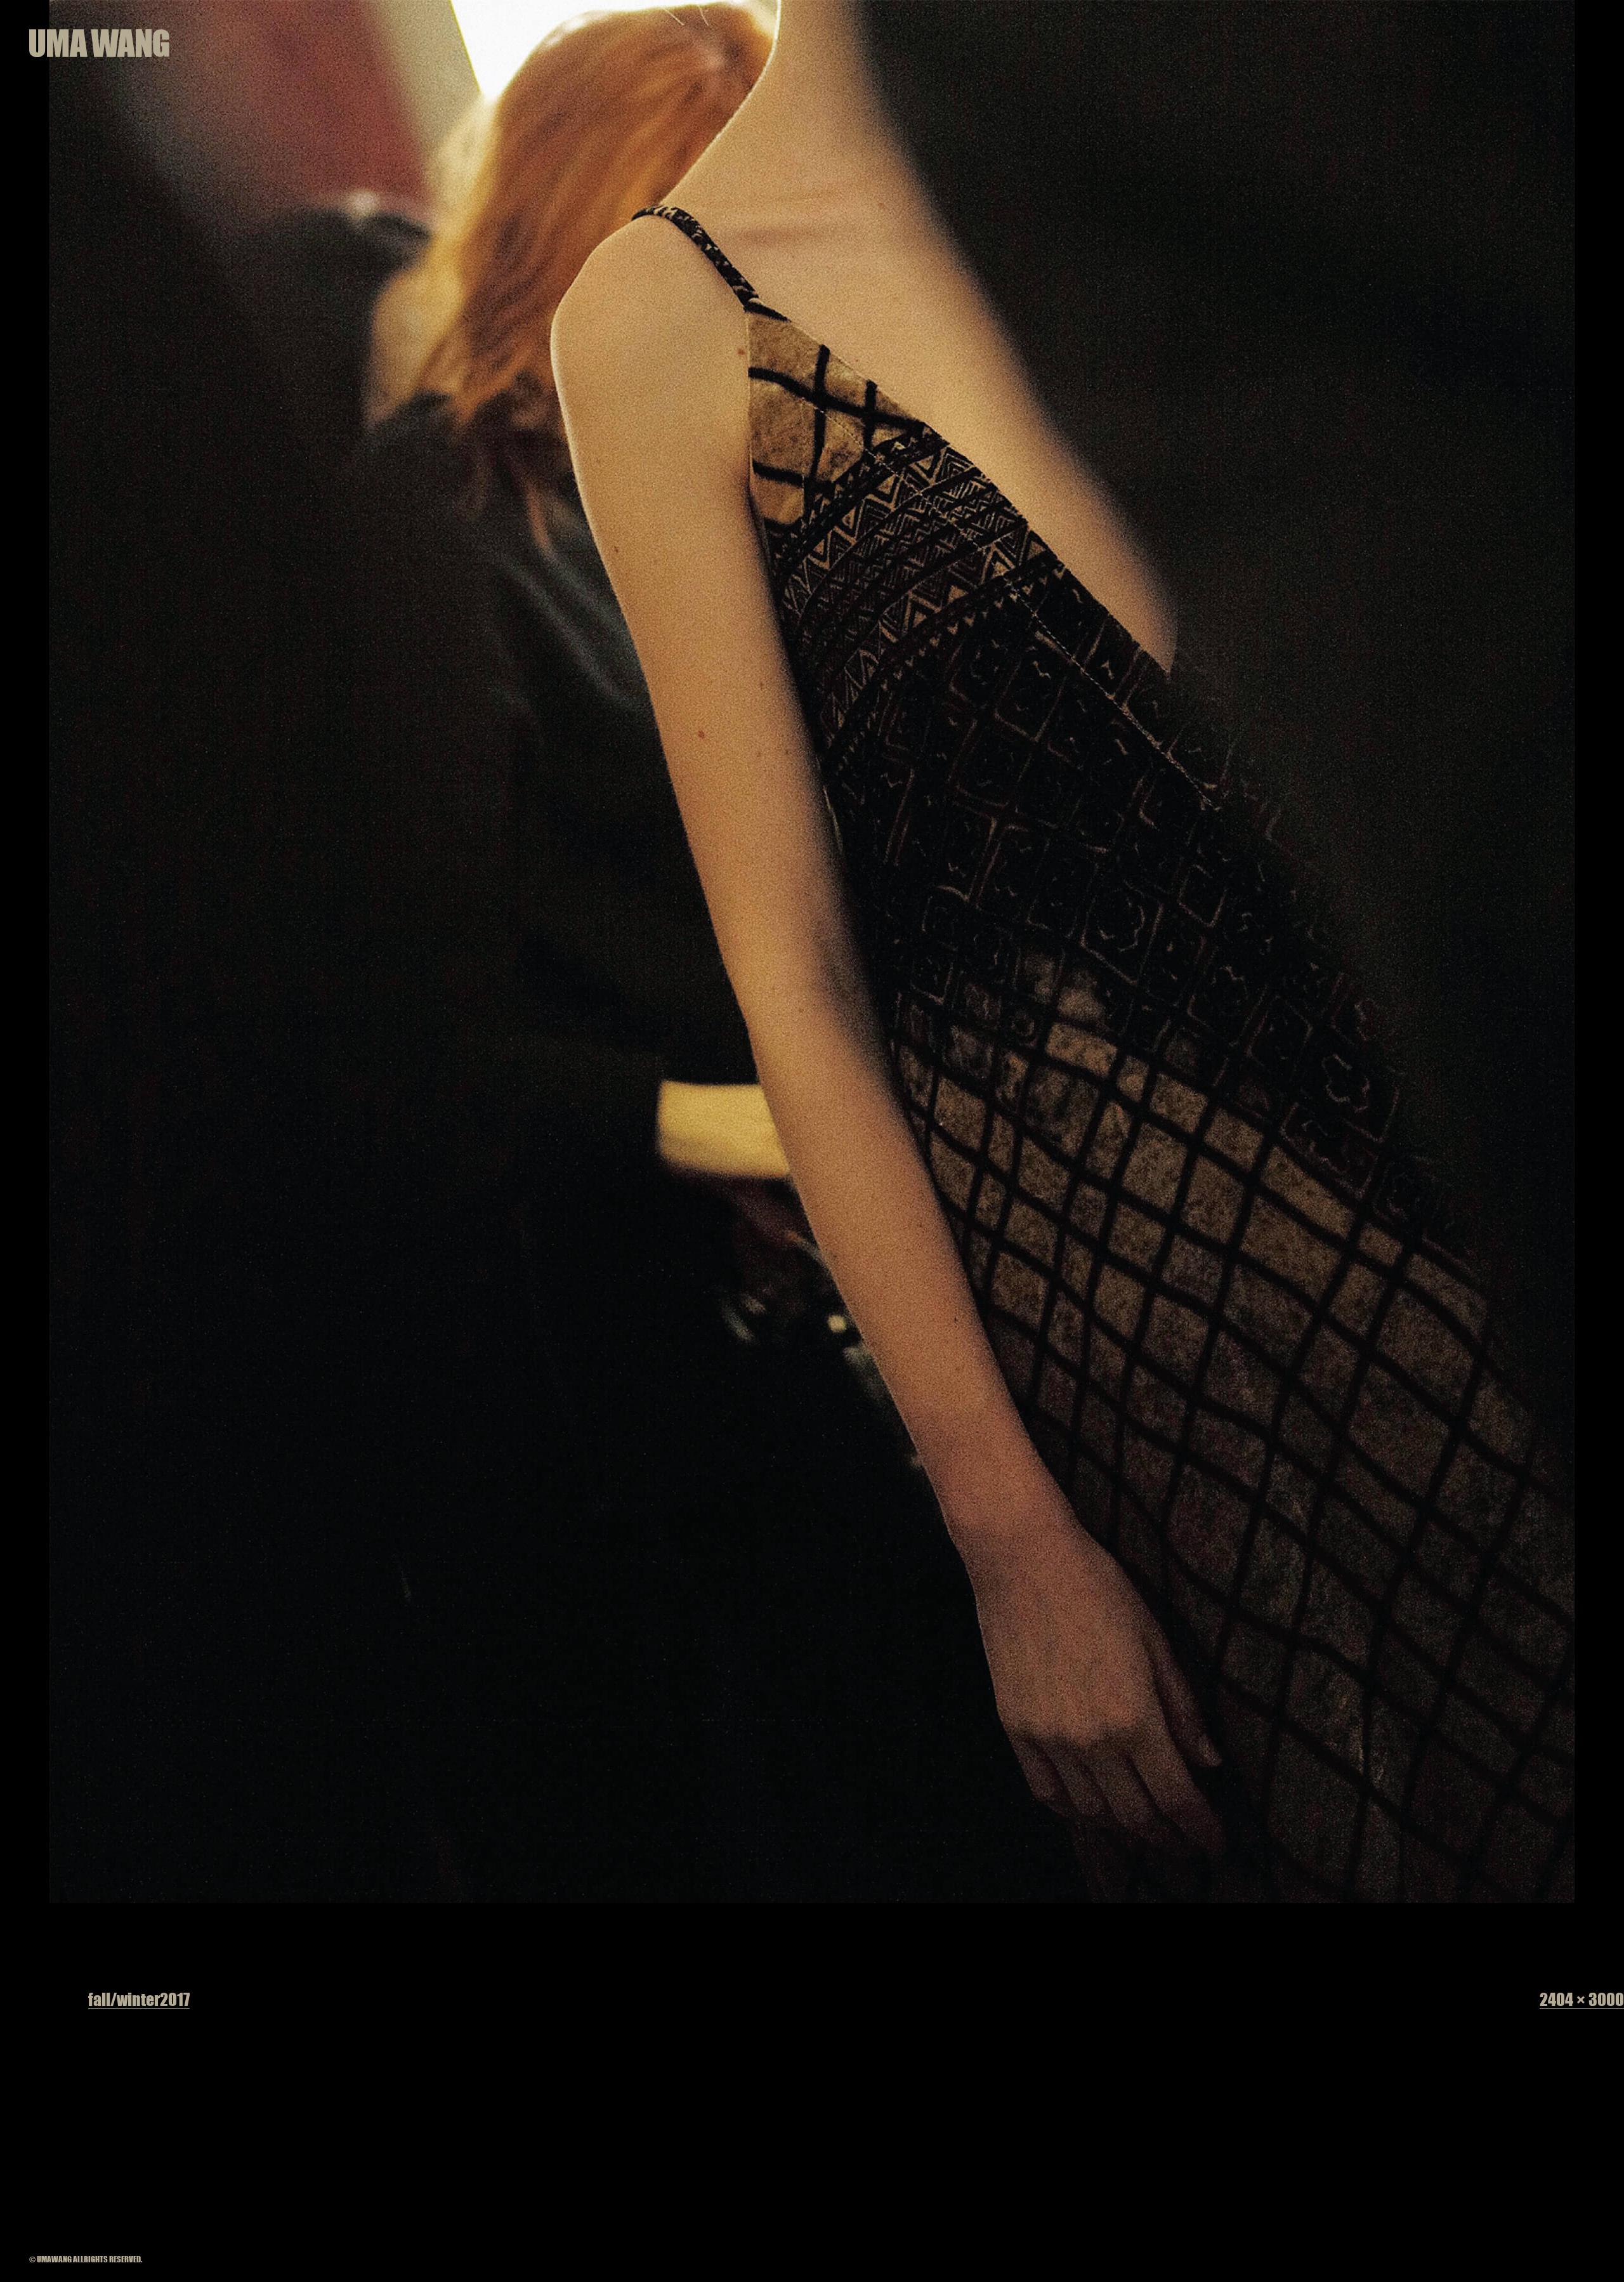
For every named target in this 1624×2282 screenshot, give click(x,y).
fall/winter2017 (139, 1999)
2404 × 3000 (1582, 1999)
